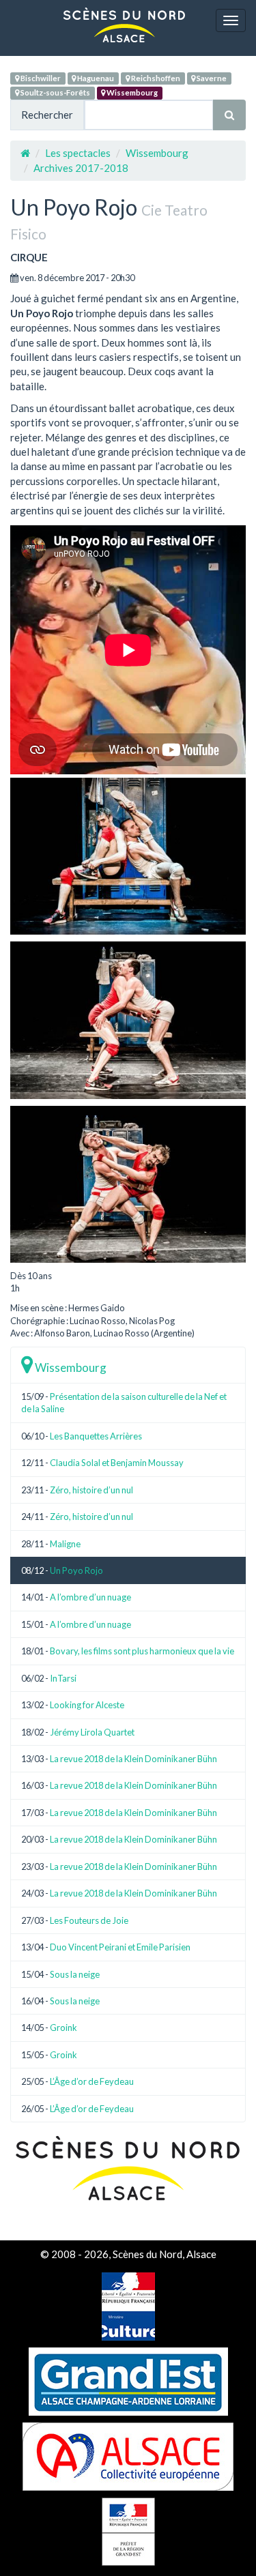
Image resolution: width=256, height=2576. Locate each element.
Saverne (211, 78)
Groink (63, 2028)
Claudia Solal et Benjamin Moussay (117, 1463)
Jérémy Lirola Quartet (92, 1732)
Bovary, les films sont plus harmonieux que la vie (142, 1651)
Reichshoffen (155, 78)
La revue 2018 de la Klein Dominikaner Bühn (133, 1759)
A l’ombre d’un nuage (90, 1597)
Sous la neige (75, 1974)
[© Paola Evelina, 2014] (128, 856)
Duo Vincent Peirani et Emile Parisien (120, 1947)
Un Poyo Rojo (76, 1570)
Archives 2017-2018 (81, 168)
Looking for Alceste (87, 1705)
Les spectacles (78, 153)
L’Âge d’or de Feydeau (92, 2081)
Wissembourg (131, 92)
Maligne (65, 1544)
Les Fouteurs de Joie (89, 1920)
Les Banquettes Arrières (96, 1436)
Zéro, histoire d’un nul (91, 1490)
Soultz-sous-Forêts (55, 92)
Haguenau (95, 78)
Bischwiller (40, 78)
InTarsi (63, 1678)
